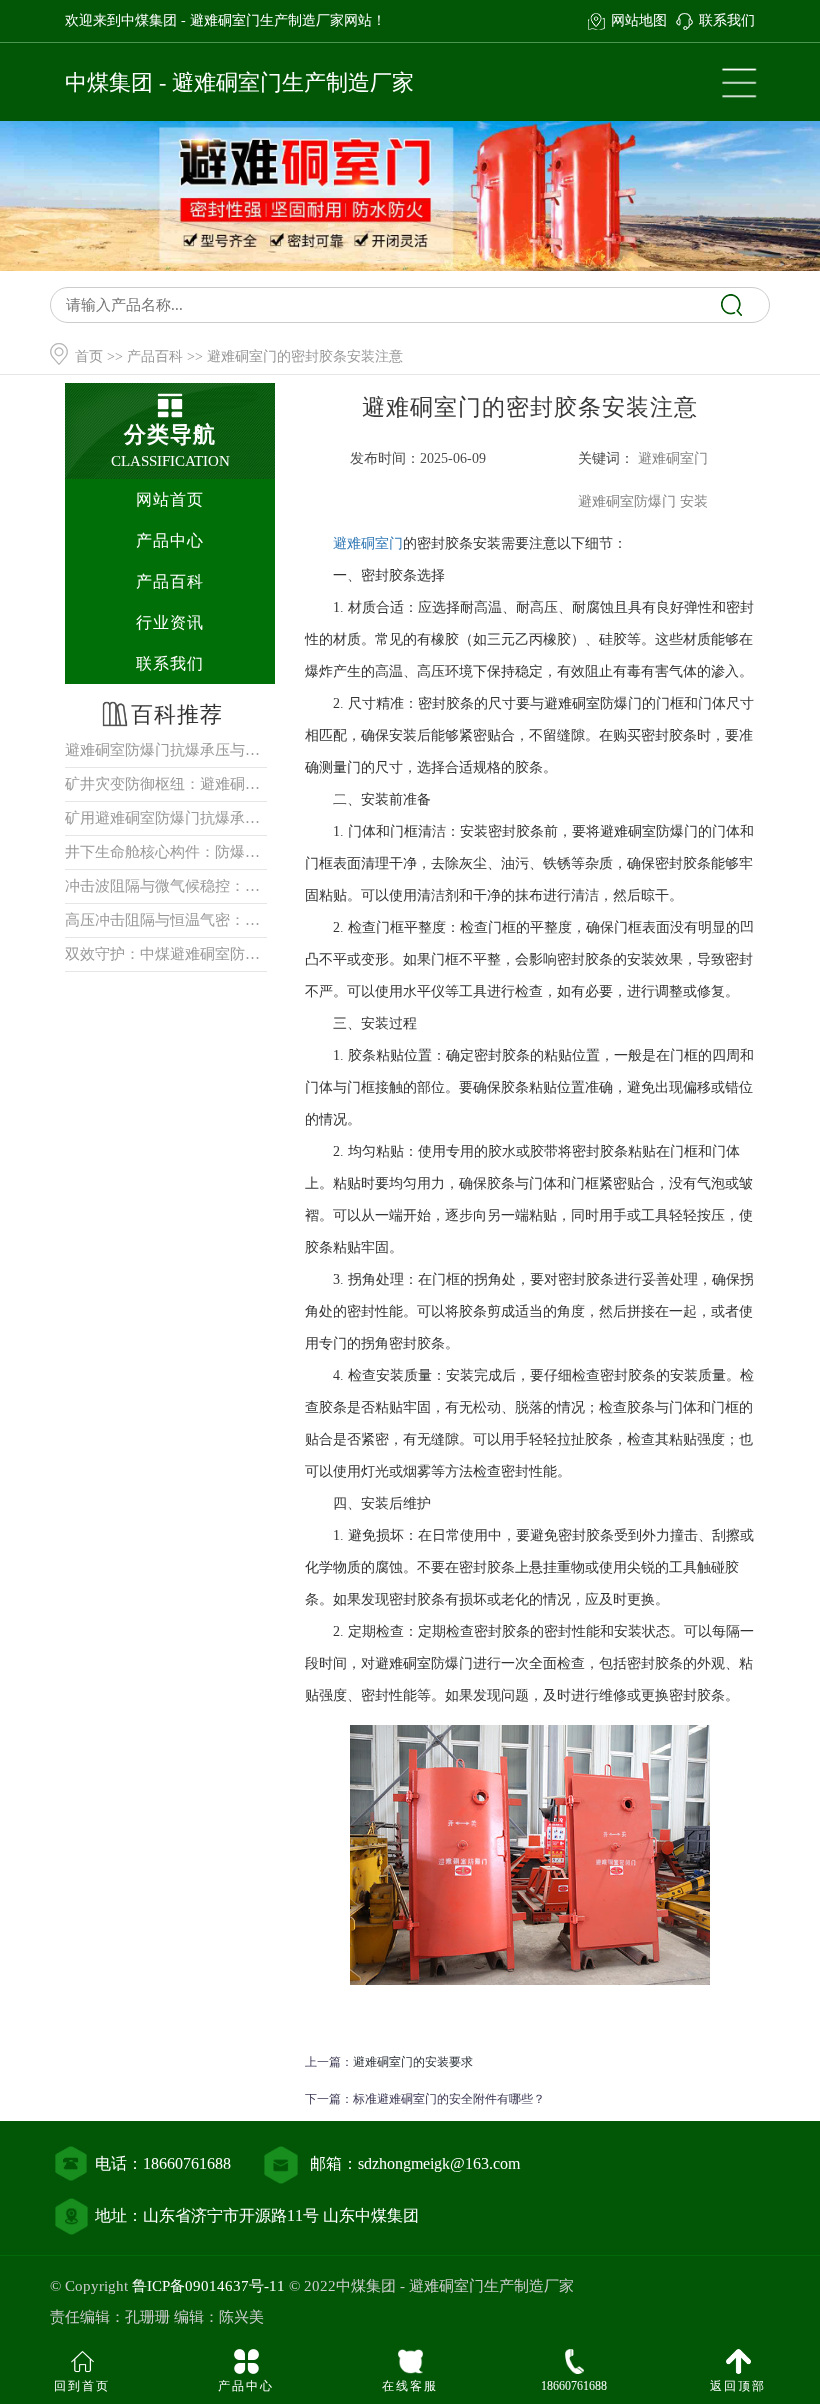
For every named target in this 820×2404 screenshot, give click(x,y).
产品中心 (170, 540)
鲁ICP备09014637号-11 (208, 2286)
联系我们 (727, 20)
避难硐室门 (368, 543)
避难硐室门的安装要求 (413, 2062)
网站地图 (639, 20)
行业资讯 (170, 622)
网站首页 (170, 499)
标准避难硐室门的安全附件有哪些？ (449, 2099)
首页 (89, 356)
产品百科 (155, 356)
